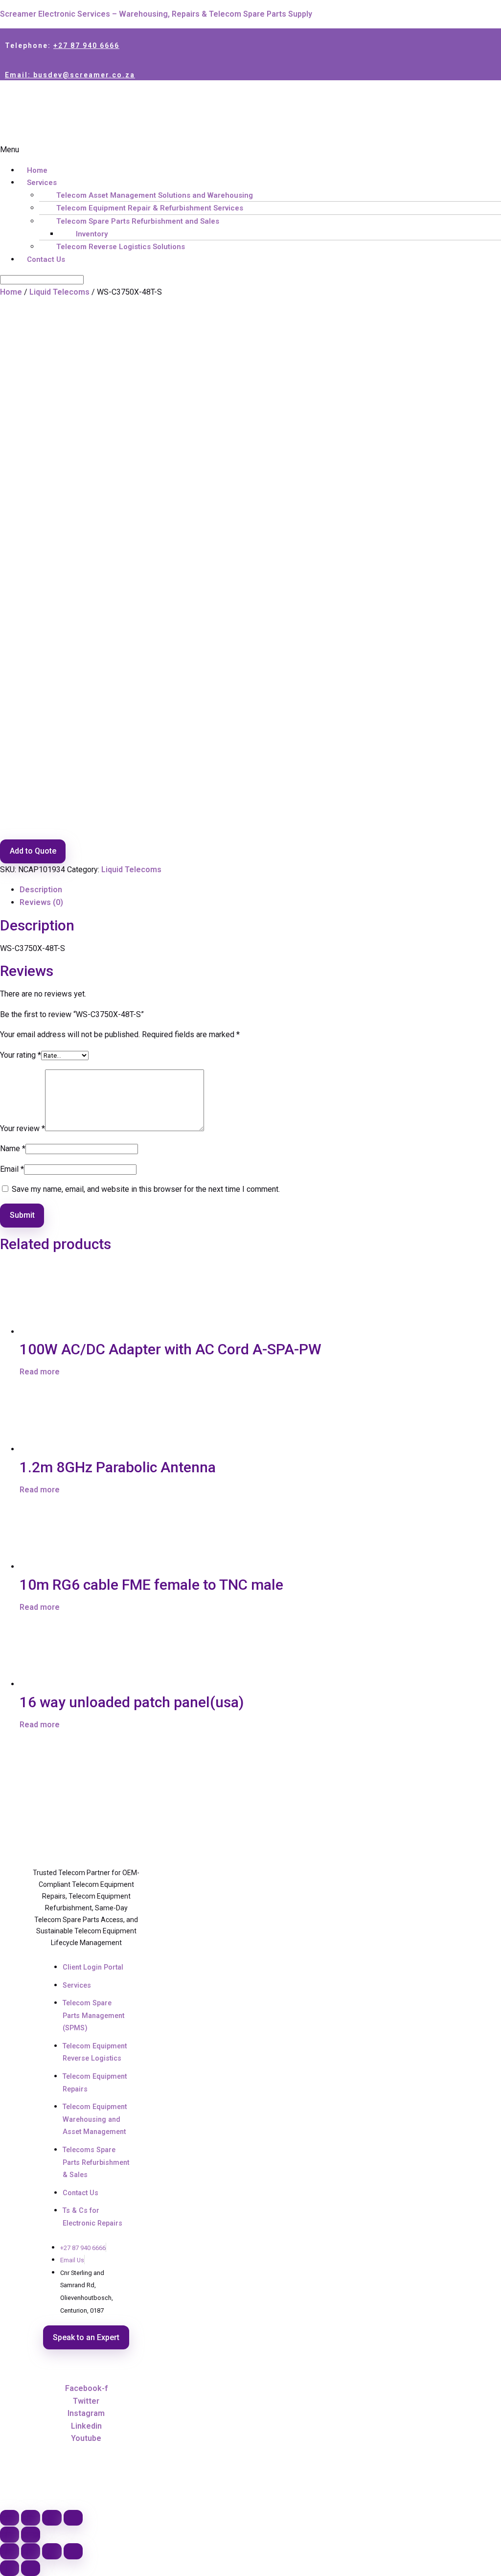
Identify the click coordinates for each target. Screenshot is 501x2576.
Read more (40, 1372)
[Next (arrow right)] (31, 2535)
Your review (23, 1128)
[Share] (52, 2518)
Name (13, 1149)
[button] (250, 150)
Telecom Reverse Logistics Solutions (121, 247)
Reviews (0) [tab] (41, 902)
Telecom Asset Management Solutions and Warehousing (155, 195)
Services (42, 183)
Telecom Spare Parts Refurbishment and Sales (138, 221)
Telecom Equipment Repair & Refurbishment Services (150, 208)
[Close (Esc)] (73, 2518)
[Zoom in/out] (10, 2518)
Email (12, 1169)
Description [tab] (41, 890)
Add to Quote (33, 851)
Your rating (21, 1055)
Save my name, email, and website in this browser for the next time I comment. (146, 1189)
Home (37, 170)
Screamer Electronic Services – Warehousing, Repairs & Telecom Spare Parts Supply (156, 14)
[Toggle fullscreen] (31, 2518)
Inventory (92, 234)
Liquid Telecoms (59, 292)
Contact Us (46, 259)
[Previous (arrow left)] (10, 2535)
